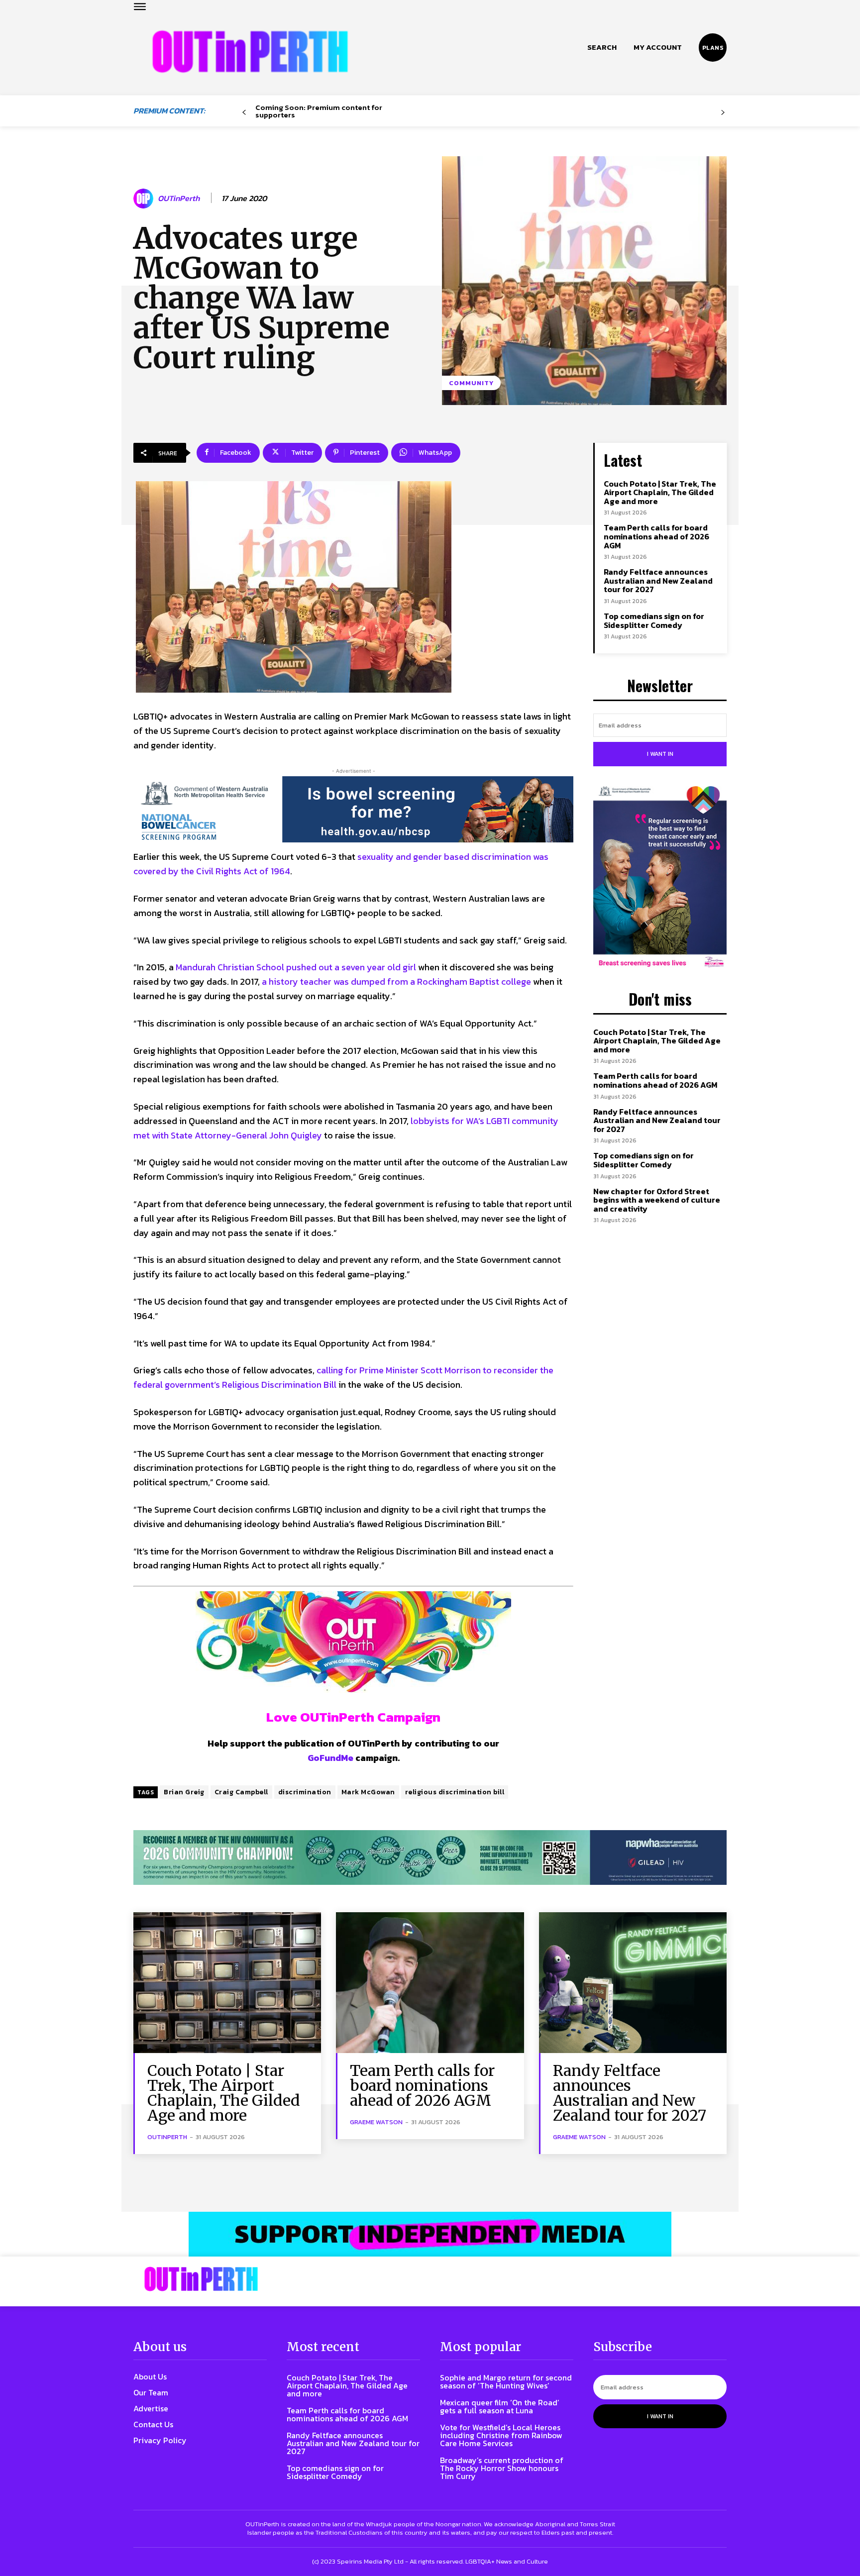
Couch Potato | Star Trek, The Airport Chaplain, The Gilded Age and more (660, 492)
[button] (602, 47)
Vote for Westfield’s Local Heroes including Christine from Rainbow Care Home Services (501, 2435)
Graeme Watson (376, 2122)
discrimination (305, 1792)
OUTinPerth (179, 198)
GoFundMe (330, 1758)
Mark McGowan (368, 1792)
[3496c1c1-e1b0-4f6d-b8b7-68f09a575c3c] (430, 1858)
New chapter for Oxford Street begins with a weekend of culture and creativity (657, 1200)
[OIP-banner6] (430, 2234)
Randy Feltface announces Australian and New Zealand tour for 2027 (658, 580)
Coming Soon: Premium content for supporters (319, 111)
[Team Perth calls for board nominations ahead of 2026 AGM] (430, 1983)
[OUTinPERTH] (250, 52)
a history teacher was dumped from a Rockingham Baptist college (396, 981)
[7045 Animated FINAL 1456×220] (353, 810)
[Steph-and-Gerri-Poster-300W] (660, 878)
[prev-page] (244, 113)
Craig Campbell (241, 1792)
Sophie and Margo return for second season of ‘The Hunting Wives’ (506, 2381)
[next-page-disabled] (723, 113)
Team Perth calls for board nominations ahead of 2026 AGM (656, 536)
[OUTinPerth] (145, 199)
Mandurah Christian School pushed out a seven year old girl (296, 967)
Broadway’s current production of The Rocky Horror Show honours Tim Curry (502, 2468)
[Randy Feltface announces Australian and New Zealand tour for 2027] (633, 1983)
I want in (660, 754)
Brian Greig (184, 1792)
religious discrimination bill (455, 1792)
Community (471, 383)
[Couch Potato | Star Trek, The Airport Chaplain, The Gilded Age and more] (227, 1983)
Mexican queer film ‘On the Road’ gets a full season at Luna (500, 2406)
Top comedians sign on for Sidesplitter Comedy (654, 620)
